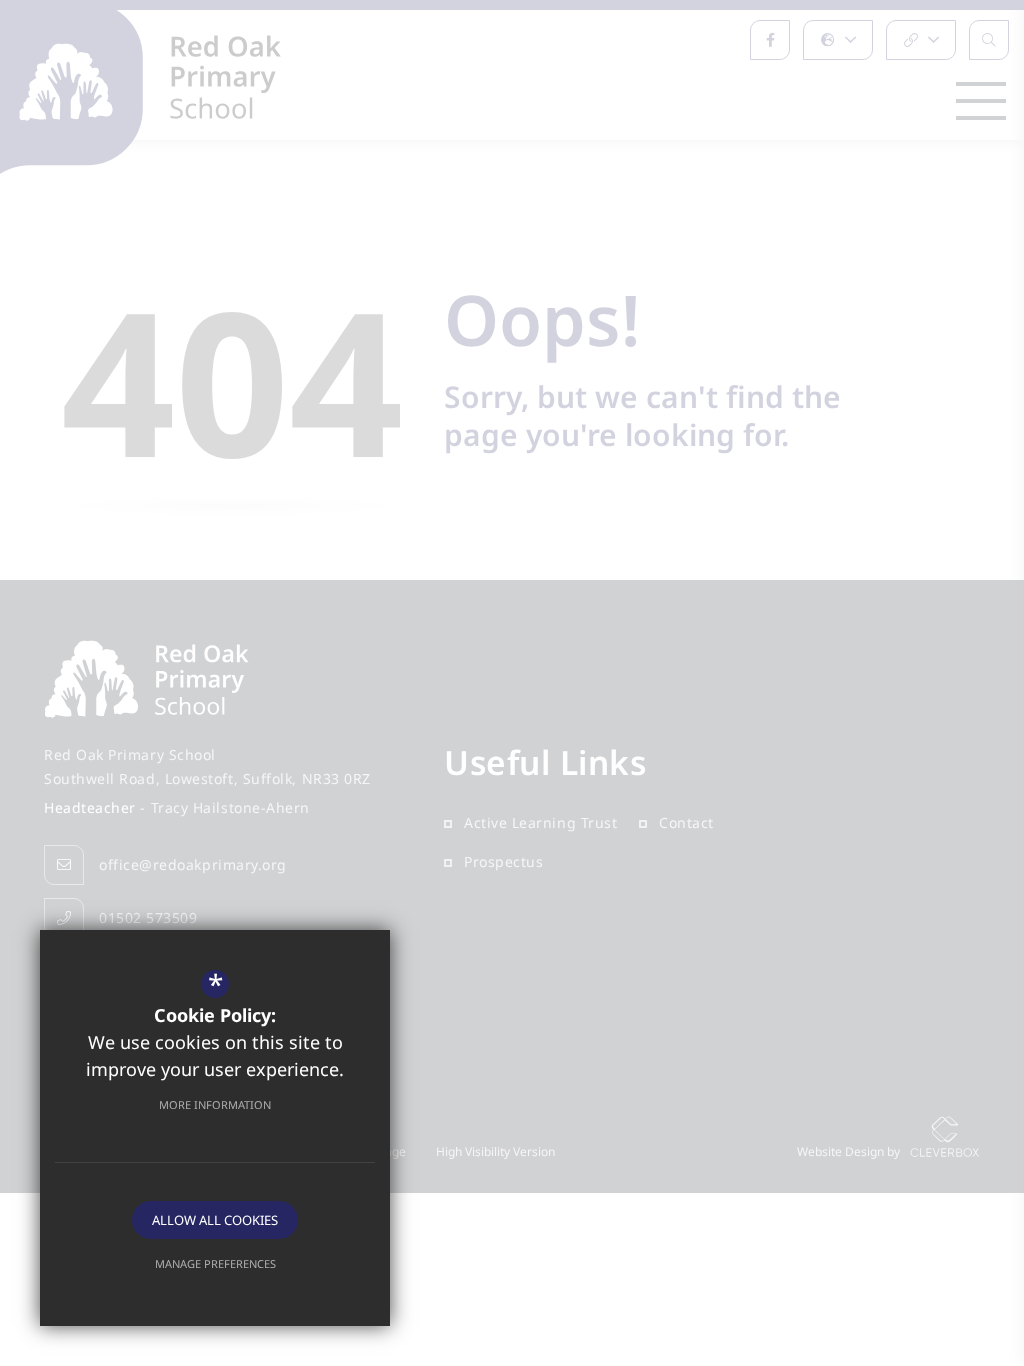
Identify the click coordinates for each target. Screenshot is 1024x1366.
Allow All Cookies (215, 1220)
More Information (215, 1104)
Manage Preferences (215, 1263)
